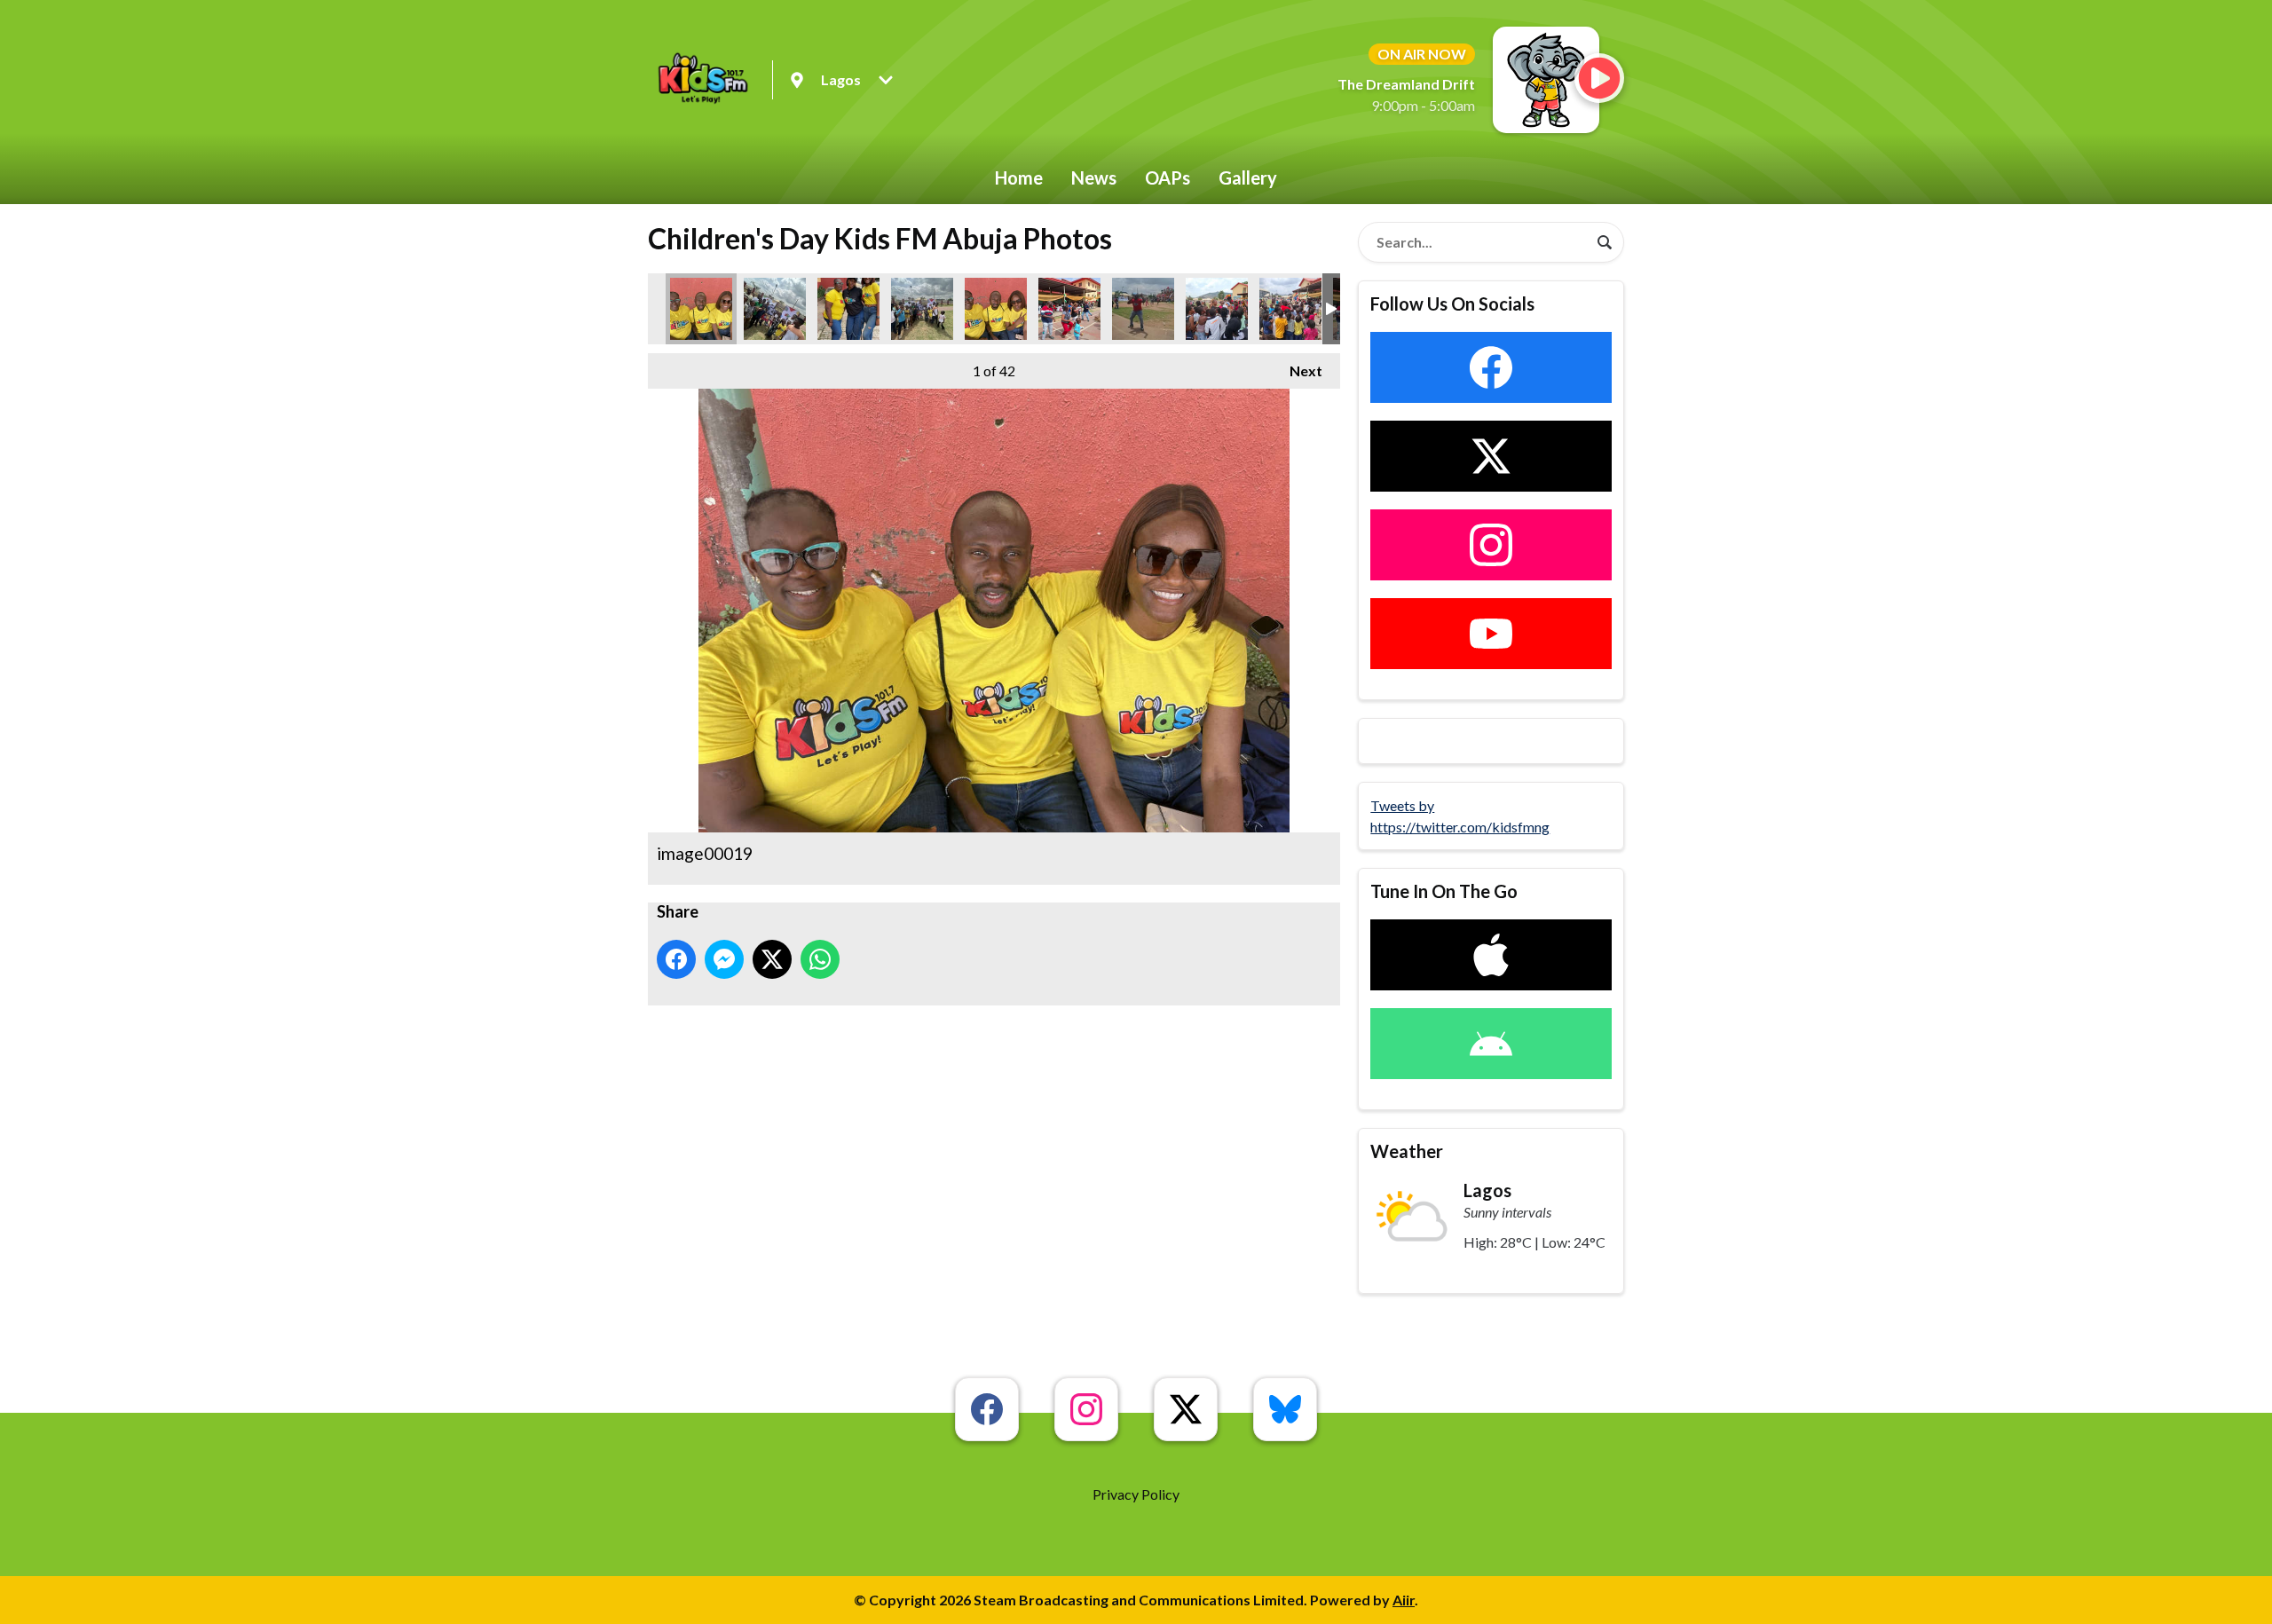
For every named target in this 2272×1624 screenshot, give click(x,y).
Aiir (1404, 1600)
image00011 (1069, 309)
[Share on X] (772, 959)
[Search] (1605, 242)
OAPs (1168, 177)
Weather (1407, 1151)
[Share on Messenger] (724, 959)
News (1094, 177)
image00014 (1290, 309)
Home (1019, 177)
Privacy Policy (1136, 1494)
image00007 (1143, 309)
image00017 (848, 309)
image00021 (922, 309)
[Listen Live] (1599, 78)
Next (1297, 371)
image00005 (1217, 309)
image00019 (701, 309)
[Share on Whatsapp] (820, 959)
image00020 (775, 309)
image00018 (996, 309)
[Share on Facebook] (676, 959)
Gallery (1248, 177)
